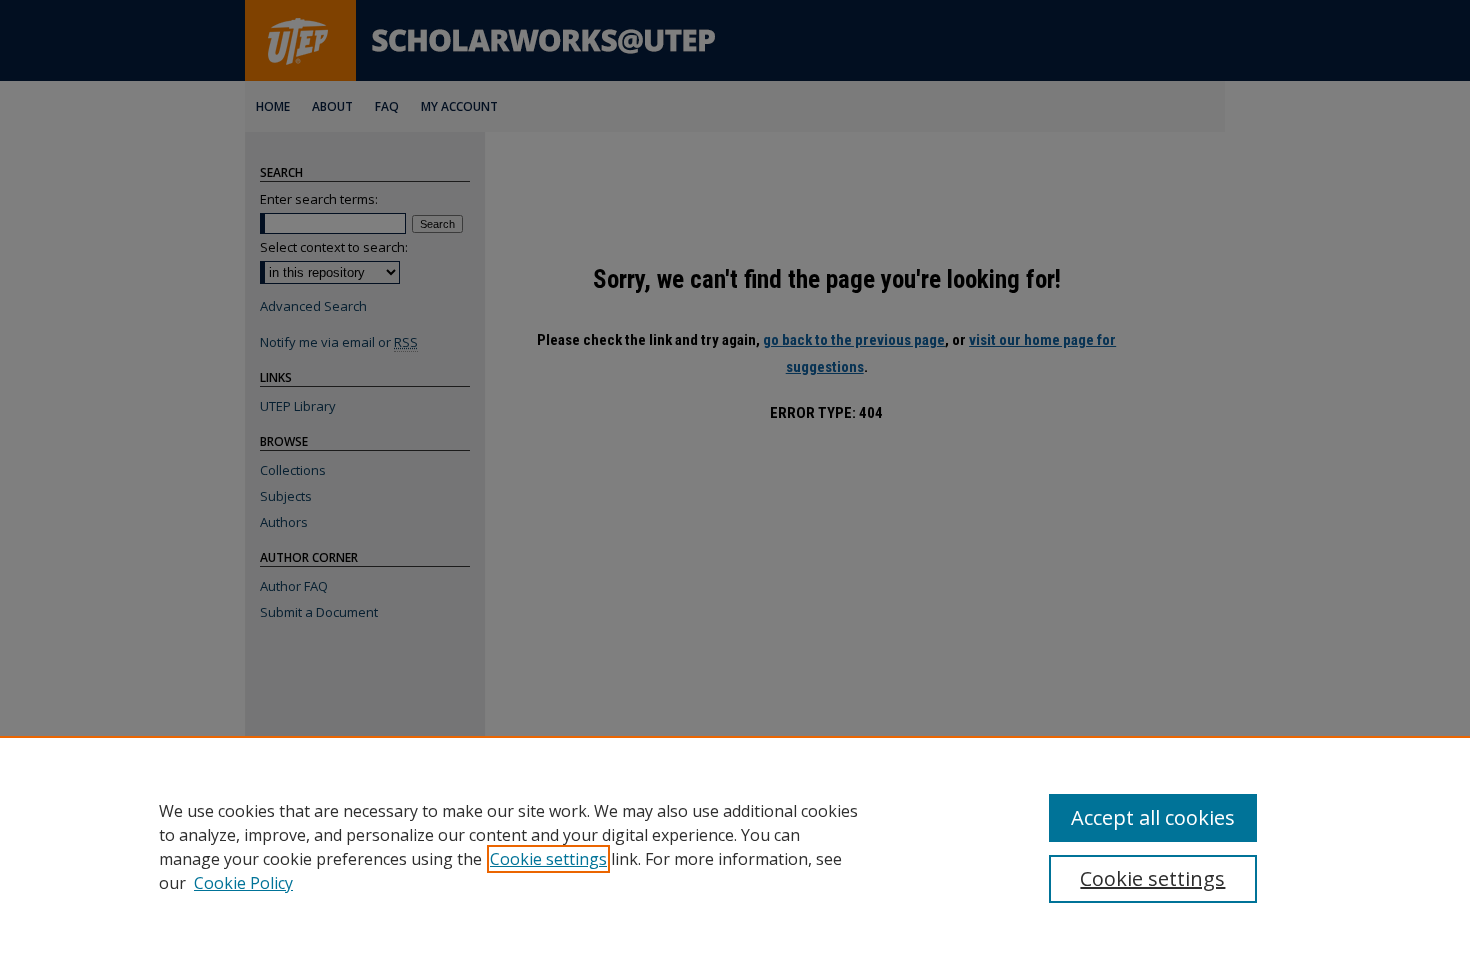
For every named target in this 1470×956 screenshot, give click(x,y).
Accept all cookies (1153, 817)
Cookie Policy (243, 883)
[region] (735, 846)
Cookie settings (548, 859)
